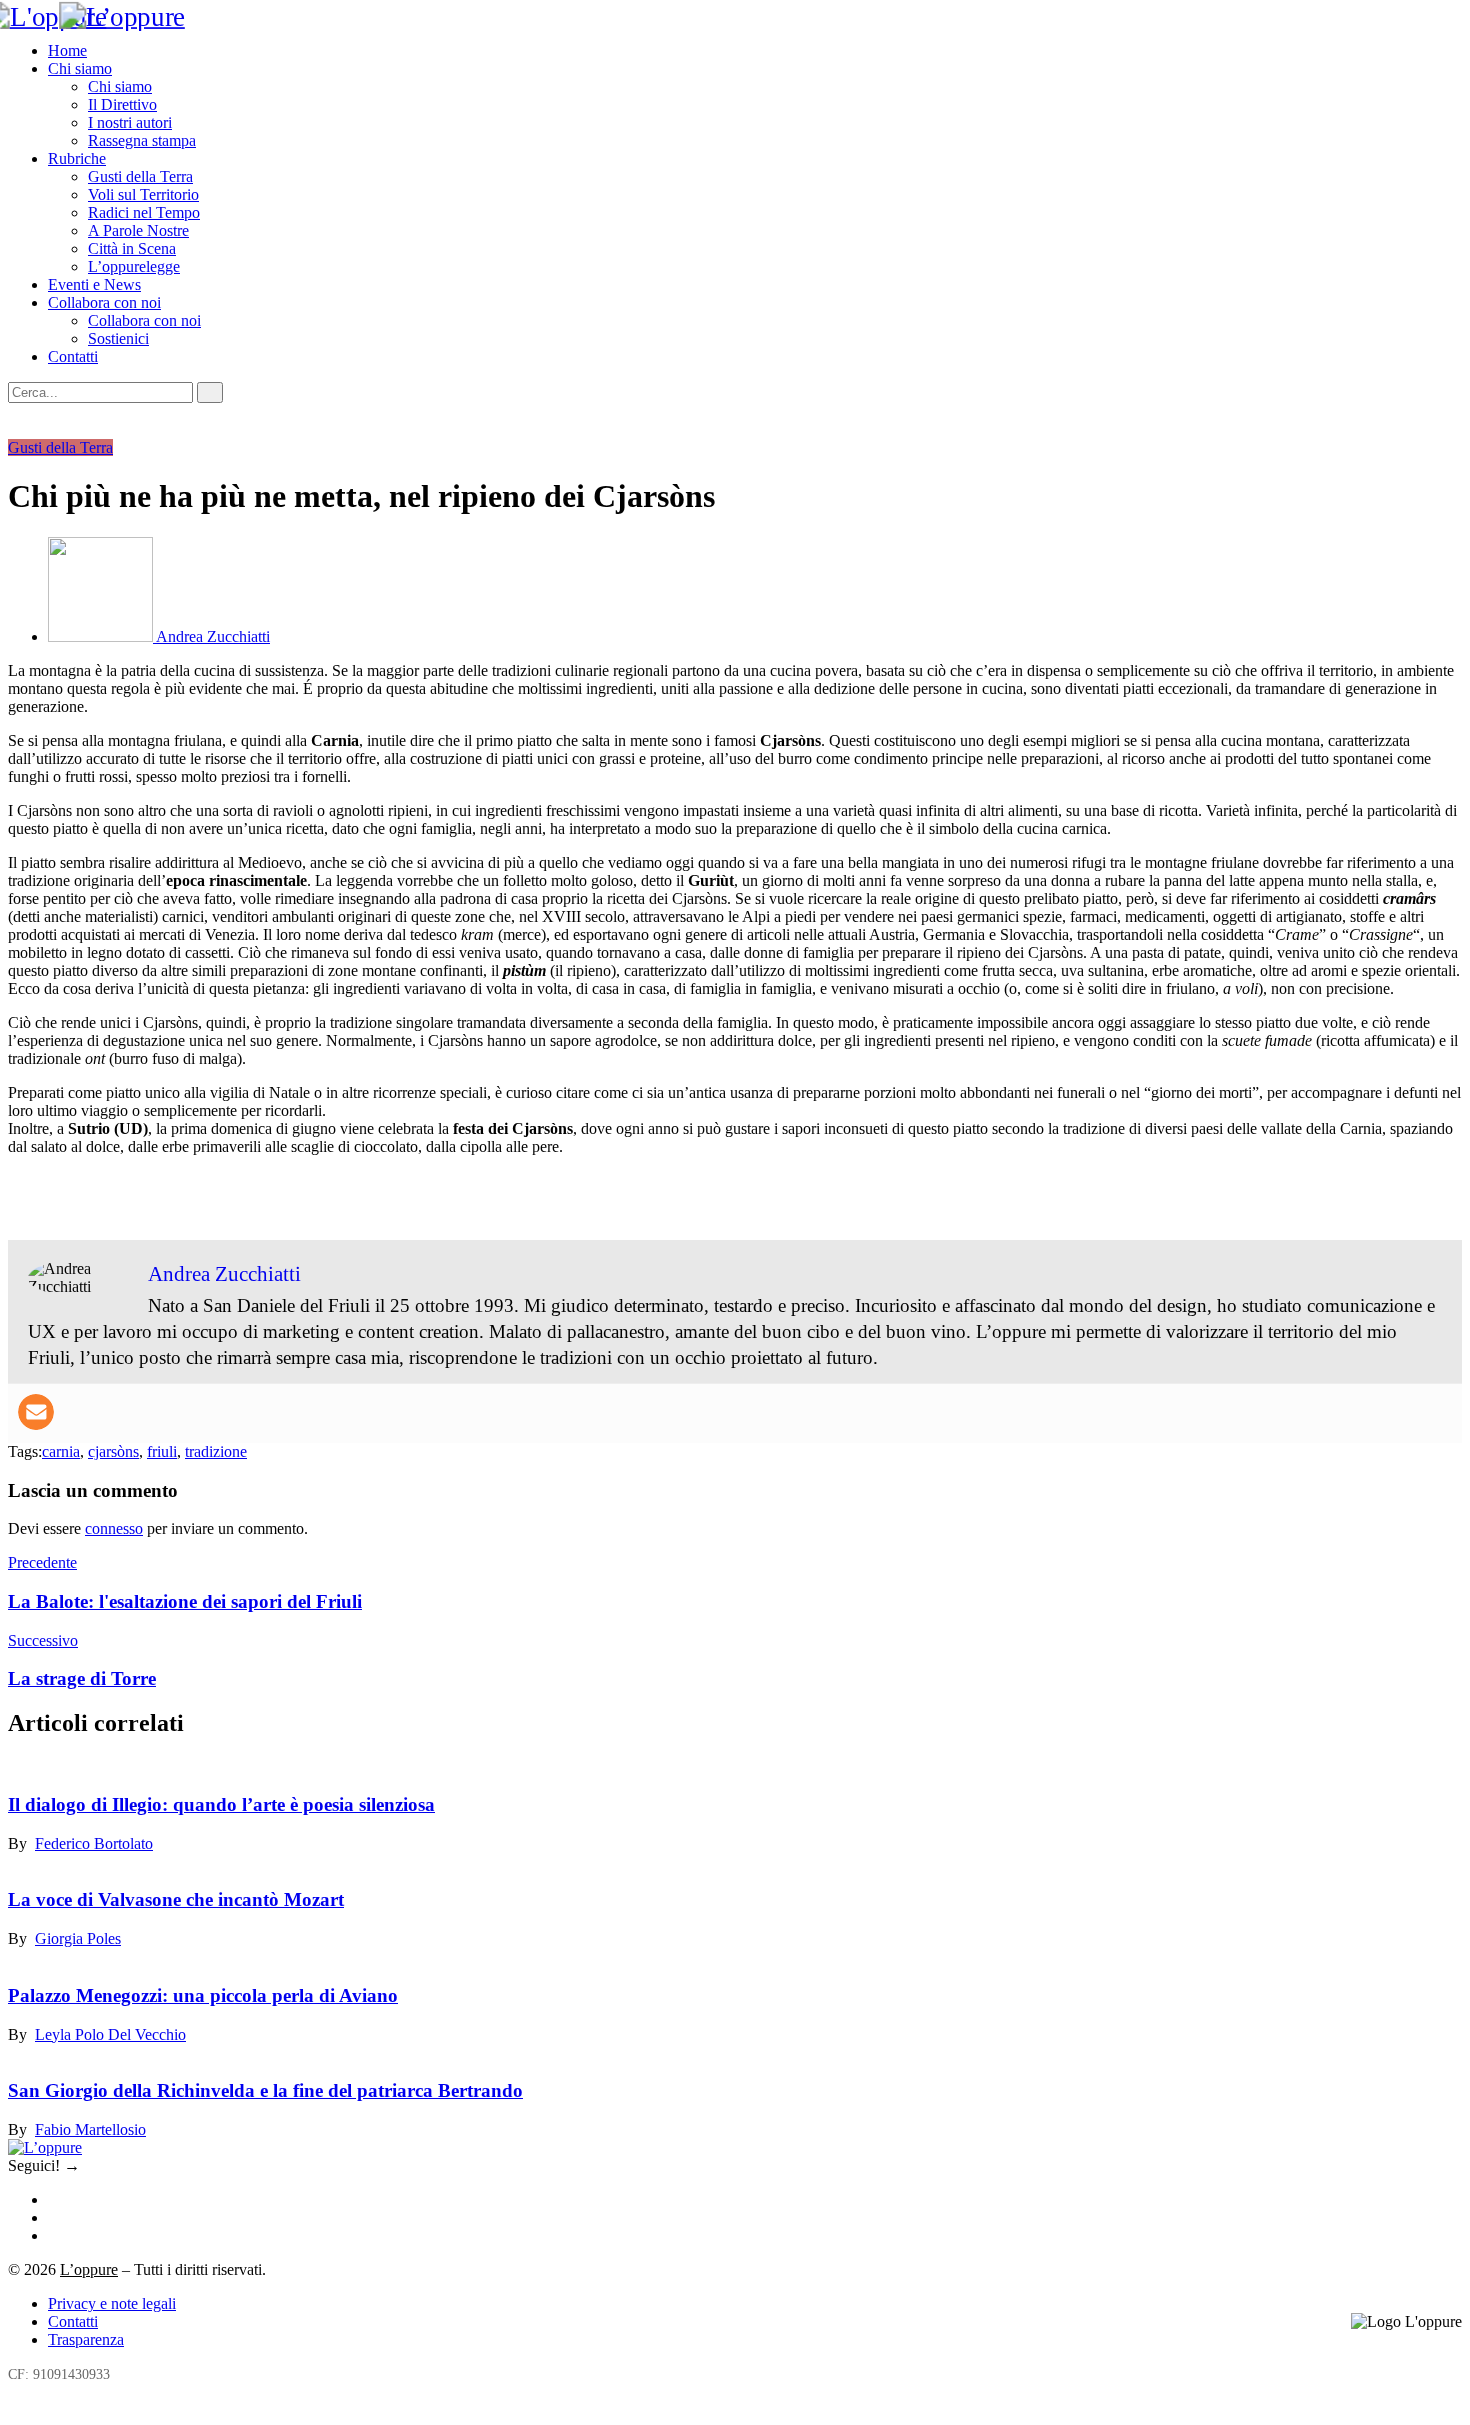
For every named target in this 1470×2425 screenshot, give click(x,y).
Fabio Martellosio (90, 2129)
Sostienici (118, 338)
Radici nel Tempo (144, 212)
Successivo (43, 1640)
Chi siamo (80, 68)
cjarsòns (113, 1451)
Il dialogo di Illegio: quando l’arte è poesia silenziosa (221, 1804)
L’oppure (89, 2269)
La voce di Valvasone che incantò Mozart (176, 1899)
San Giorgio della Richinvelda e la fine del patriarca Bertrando (265, 2090)
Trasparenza (86, 2339)
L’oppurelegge (134, 266)
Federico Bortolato (94, 1843)
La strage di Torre (82, 1678)
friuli (162, 1451)
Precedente (42, 1562)
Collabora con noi (104, 302)
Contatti (73, 356)
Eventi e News (94, 284)
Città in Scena (132, 248)
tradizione (216, 1451)
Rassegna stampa (142, 140)
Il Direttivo (122, 104)
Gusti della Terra (140, 176)
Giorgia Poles (78, 1938)
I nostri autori (130, 122)
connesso (114, 1528)
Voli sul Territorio (143, 194)
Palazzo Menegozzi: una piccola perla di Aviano (203, 1995)
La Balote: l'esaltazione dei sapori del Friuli (185, 1601)
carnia (61, 1451)
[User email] (36, 1412)
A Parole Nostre (138, 230)
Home (67, 50)
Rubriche (77, 158)
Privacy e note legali (112, 2303)
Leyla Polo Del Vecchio (110, 2034)
